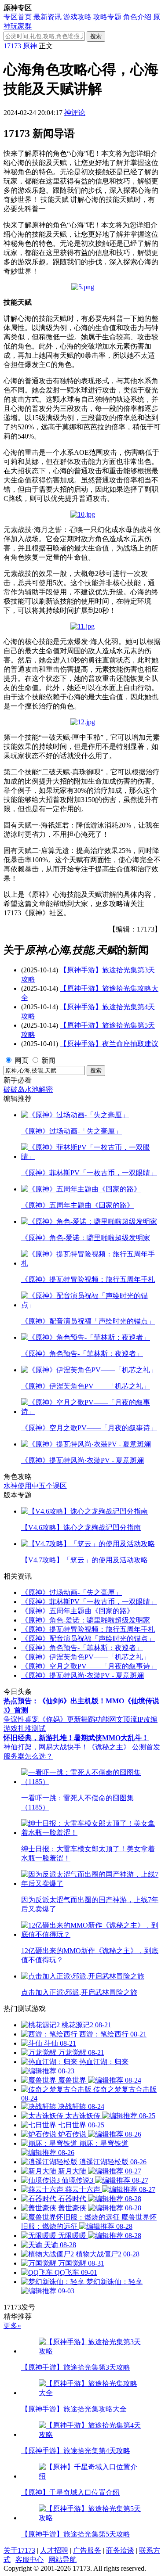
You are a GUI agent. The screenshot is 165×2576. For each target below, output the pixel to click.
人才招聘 (54, 2550)
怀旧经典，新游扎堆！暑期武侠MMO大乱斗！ (76, 1738)
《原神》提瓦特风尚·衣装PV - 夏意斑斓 (82, 1675)
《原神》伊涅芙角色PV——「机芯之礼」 (86, 1657)
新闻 (48, 1060)
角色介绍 (137, 17)
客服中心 (29, 2560)
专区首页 (18, 17)
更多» (12, 2326)
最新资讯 (48, 17)
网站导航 (62, 2560)
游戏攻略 (77, 17)
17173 (12, 46)
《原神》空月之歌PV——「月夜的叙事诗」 (89, 1666)
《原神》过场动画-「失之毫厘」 (71, 1592)
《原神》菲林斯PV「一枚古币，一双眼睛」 (89, 1602)
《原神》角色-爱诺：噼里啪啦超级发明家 (86, 1620)
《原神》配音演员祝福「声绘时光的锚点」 (88, 1639)
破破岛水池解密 (28, 1089)
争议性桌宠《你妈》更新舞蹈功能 (56, 1719)
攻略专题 (107, 17)
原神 (30, 46)
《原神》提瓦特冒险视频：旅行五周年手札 (88, 1629)
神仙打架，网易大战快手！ (46, 1747)
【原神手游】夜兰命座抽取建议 (109, 1044)
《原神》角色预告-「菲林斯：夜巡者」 (82, 1648)
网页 (22, 1060)
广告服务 (87, 2550)
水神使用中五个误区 (35, 1486)
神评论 (75, 113)
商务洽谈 (120, 2550)
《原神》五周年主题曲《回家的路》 (77, 1611)
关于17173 (19, 2550)
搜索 (96, 36)
